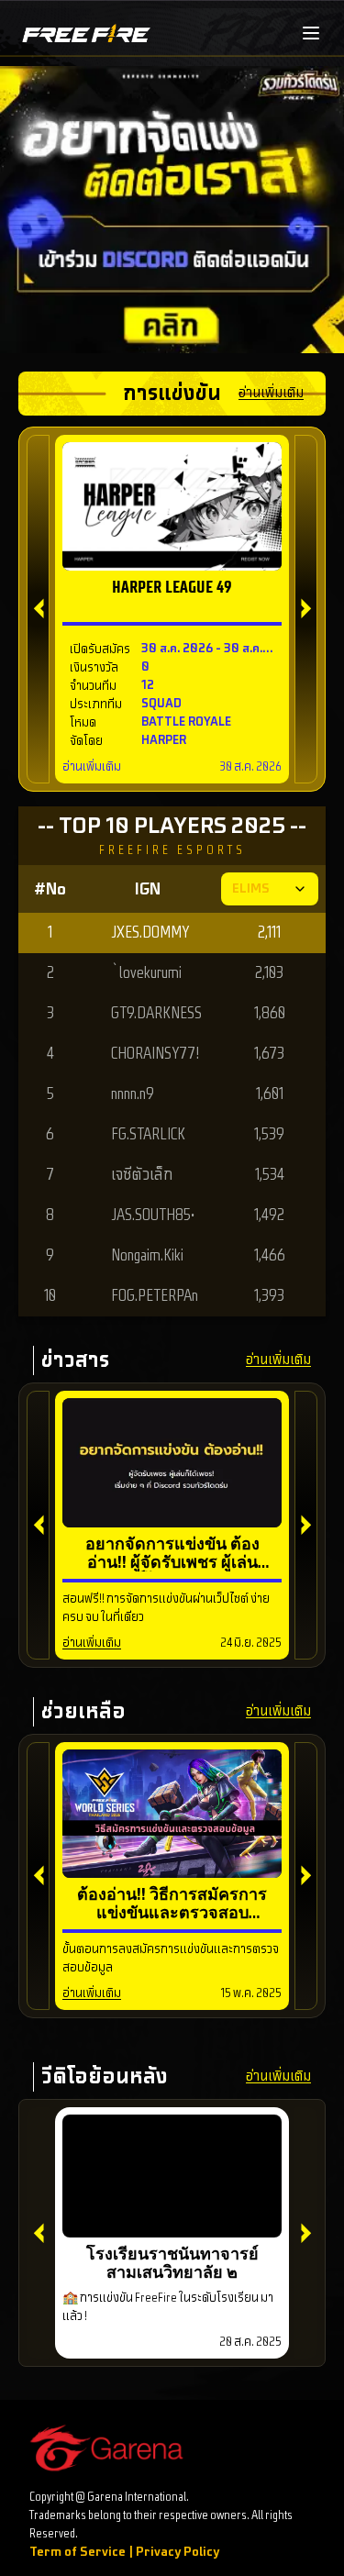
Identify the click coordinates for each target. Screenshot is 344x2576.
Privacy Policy (178, 2552)
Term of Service (78, 2552)
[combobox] (270, 889)
